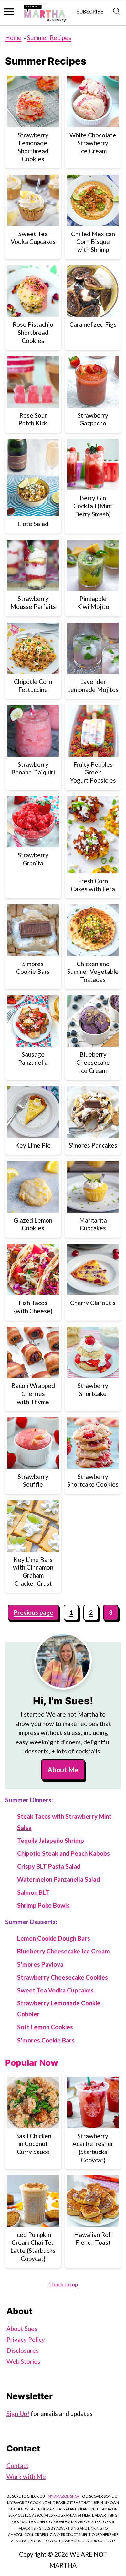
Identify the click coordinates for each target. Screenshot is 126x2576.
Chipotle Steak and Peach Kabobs (63, 1853)
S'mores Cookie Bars (46, 2040)
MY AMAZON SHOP (64, 2496)
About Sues (22, 2328)
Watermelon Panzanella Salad (58, 1879)
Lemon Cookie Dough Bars (54, 1938)
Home (13, 38)
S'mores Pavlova (40, 1964)
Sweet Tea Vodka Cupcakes (55, 1990)
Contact (18, 2466)
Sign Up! (18, 2414)
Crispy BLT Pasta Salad (49, 1866)
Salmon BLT (33, 1892)
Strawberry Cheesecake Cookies (63, 1977)
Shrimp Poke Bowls (43, 1905)
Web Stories (23, 2361)
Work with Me (26, 2476)
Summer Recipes (49, 38)
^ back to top (63, 2284)
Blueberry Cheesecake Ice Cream (63, 1951)
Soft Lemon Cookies (45, 2027)
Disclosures (23, 2350)
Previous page (33, 1612)
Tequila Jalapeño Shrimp (51, 1840)
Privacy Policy (26, 2339)
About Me (63, 1770)
